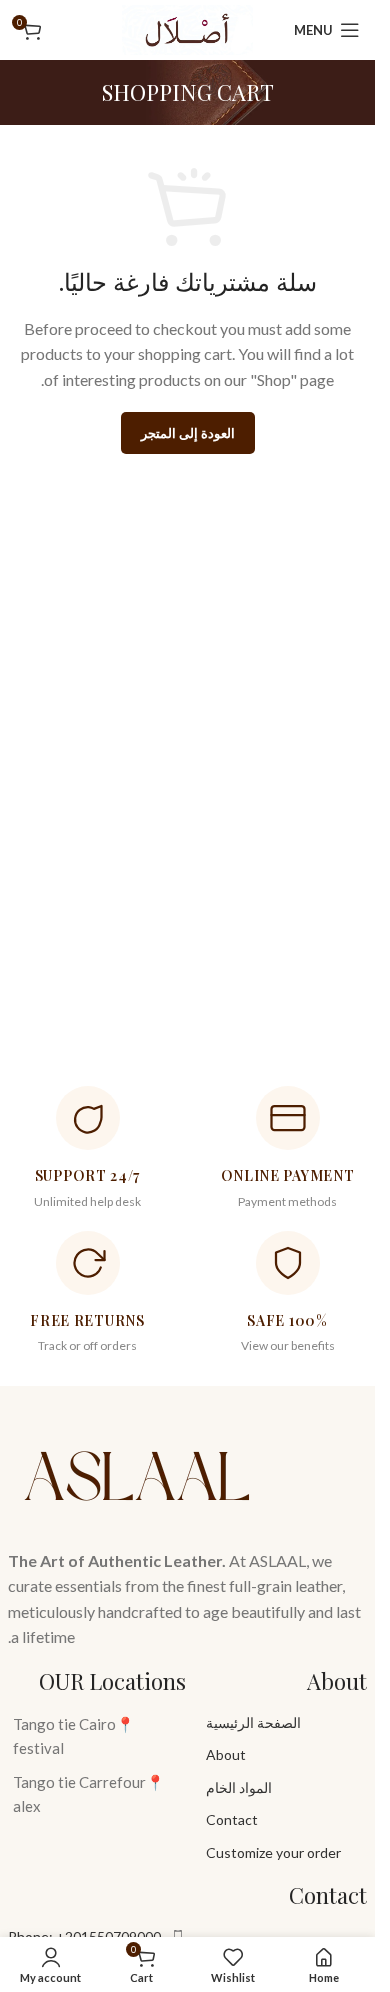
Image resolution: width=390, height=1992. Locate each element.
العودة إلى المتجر (188, 433)
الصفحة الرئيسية (253, 1722)
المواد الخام (239, 1787)
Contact (232, 1819)
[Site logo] (187, 27)
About (226, 1754)
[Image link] (138, 1471)
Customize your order (273, 1852)
